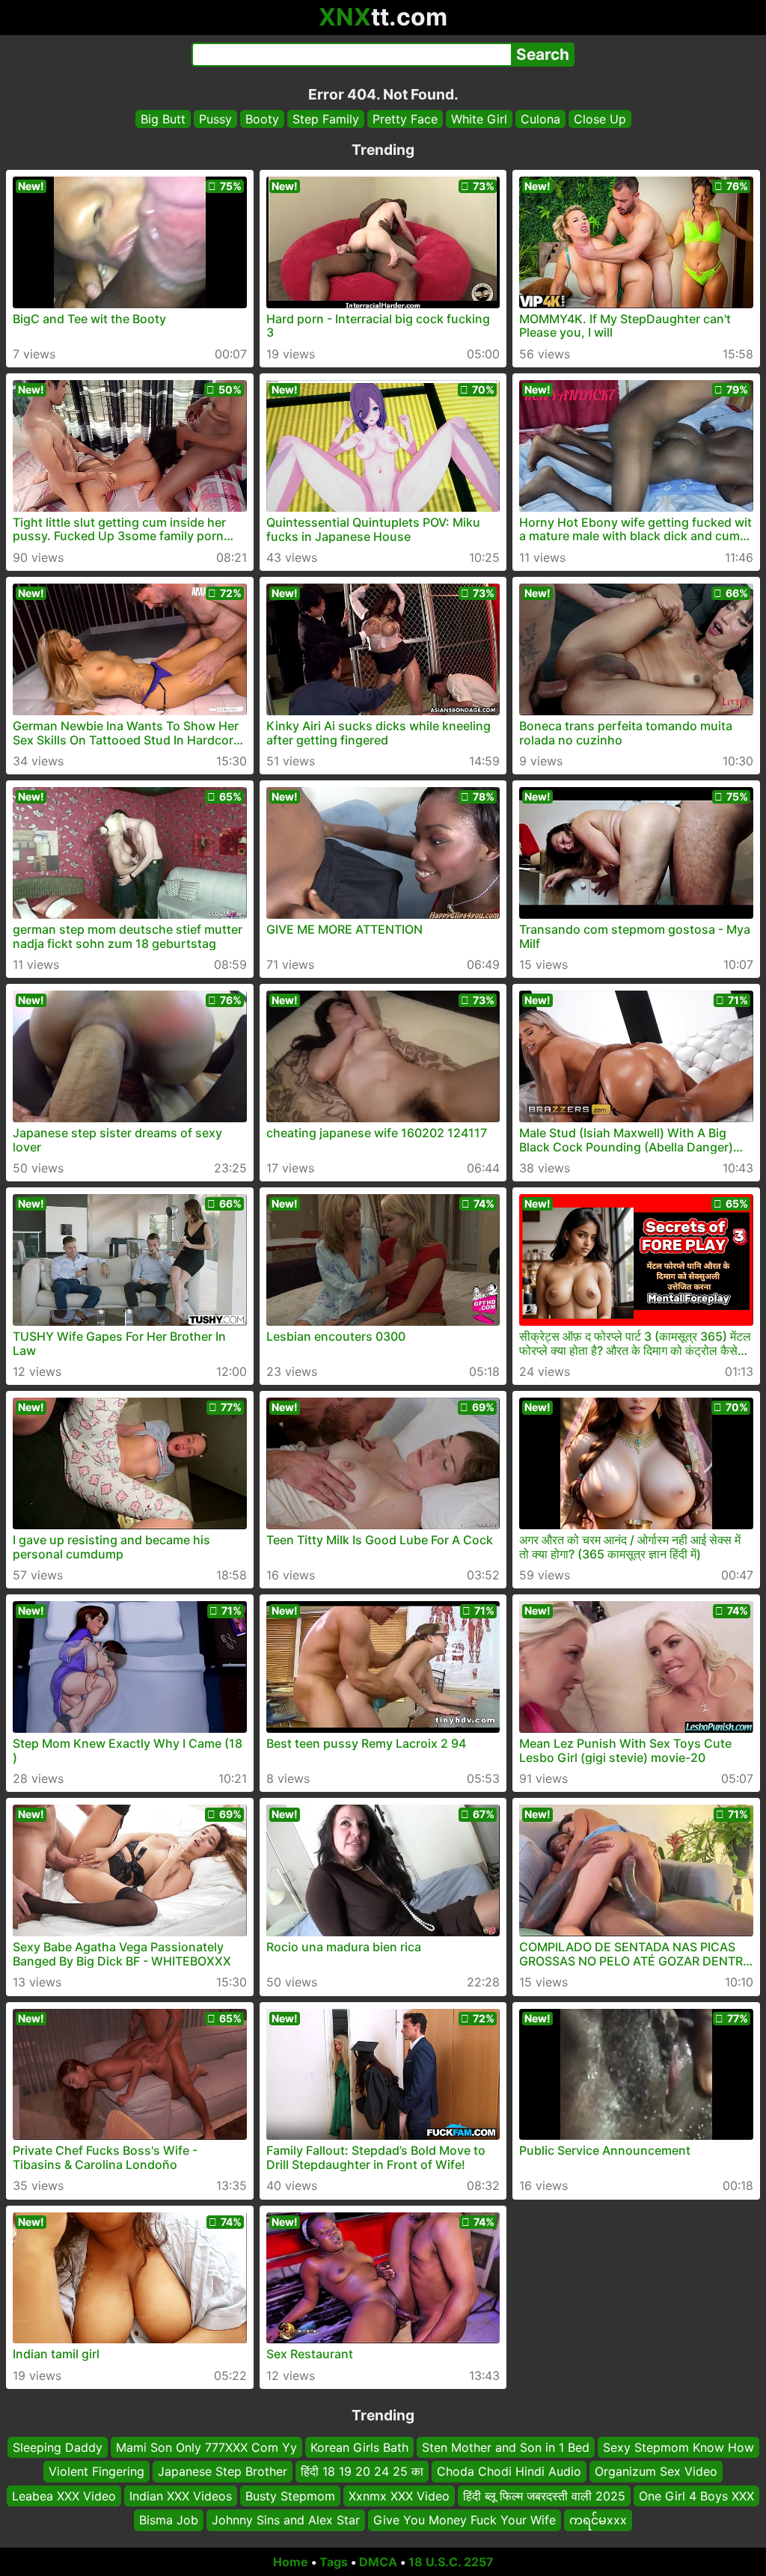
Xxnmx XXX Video (399, 2496)
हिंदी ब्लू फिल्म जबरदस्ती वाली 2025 (544, 2496)
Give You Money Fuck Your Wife (465, 2520)
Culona (540, 119)
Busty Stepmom (290, 2496)
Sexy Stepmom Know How (678, 2447)
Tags (334, 2562)
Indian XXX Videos (181, 2496)
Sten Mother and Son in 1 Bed (506, 2447)
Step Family (326, 119)
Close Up (600, 119)
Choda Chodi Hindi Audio (509, 2472)
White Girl (479, 119)
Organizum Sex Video (656, 2472)
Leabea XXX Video (64, 2496)
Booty (262, 119)
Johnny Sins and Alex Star (286, 2520)
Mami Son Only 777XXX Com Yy (206, 2447)
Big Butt (163, 119)
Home (291, 2562)
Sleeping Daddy (58, 2447)
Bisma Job (169, 2520)
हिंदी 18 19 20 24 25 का (362, 2472)
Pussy (215, 119)
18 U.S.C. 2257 (451, 2562)
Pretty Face (405, 119)
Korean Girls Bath (359, 2447)
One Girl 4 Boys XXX (696, 2496)
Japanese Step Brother (223, 2472)
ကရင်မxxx (598, 2520)
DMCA (378, 2562)
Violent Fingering (96, 2472)
